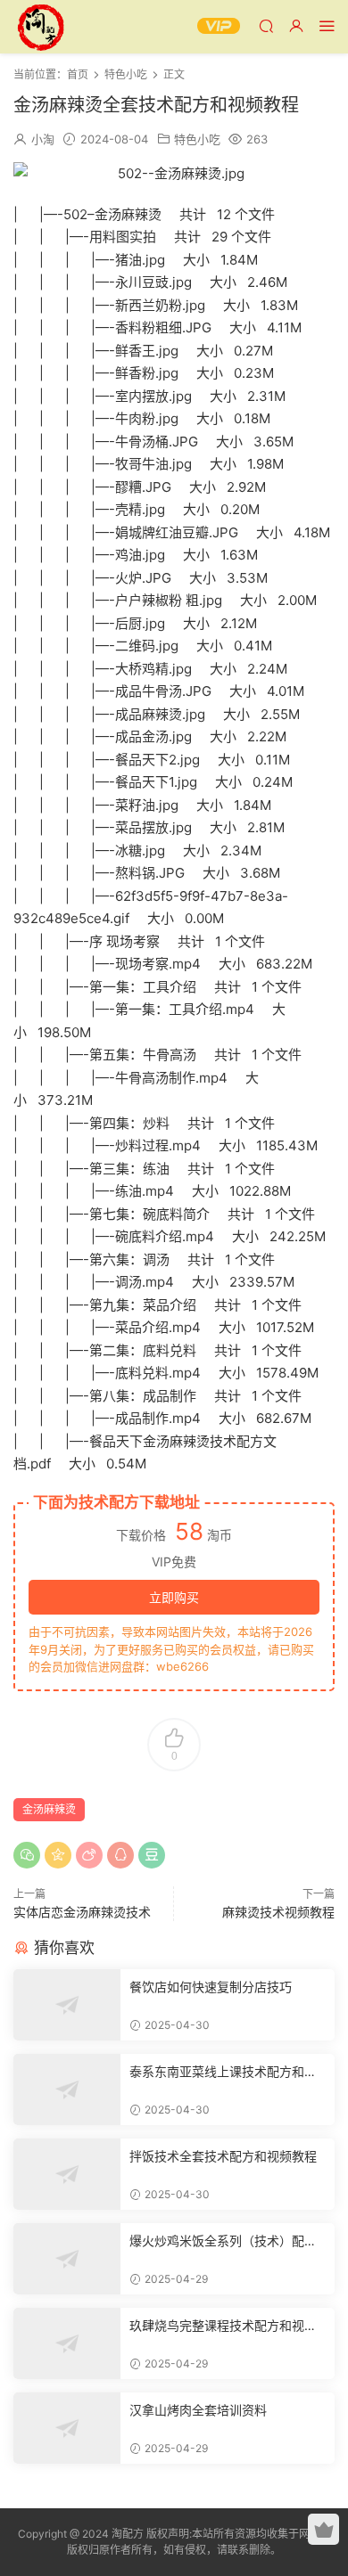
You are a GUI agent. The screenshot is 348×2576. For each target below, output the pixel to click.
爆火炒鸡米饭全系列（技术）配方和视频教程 (223, 2241)
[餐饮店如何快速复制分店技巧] (67, 2005)
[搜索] (266, 25)
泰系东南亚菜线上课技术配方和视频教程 (223, 2072)
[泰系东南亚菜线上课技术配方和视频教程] (67, 2089)
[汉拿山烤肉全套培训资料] (67, 2428)
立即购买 (174, 1597)
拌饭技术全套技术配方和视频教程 (223, 2156)
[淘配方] (40, 27)
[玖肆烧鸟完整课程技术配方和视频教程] (67, 2343)
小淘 (43, 139)
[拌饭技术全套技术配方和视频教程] (67, 2174)
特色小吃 (197, 139)
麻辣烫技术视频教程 (278, 1912)
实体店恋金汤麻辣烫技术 (82, 1912)
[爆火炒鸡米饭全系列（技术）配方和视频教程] (67, 2259)
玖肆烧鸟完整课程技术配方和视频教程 (223, 2326)
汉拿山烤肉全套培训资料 (198, 2410)
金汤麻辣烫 (49, 1809)
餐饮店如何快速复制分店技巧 (211, 1987)
